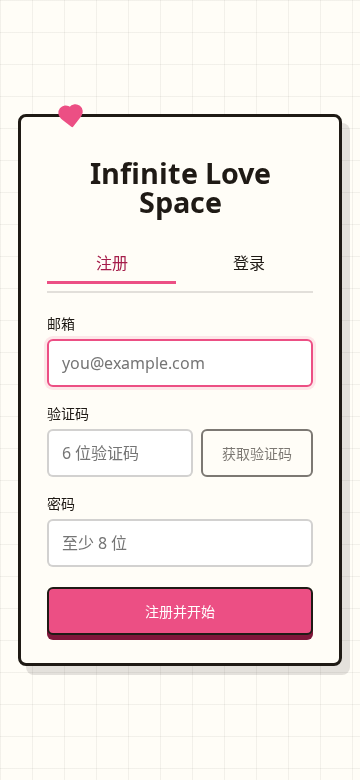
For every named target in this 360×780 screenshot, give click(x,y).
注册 (112, 263)
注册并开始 (180, 611)
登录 (249, 263)
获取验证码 (257, 453)
